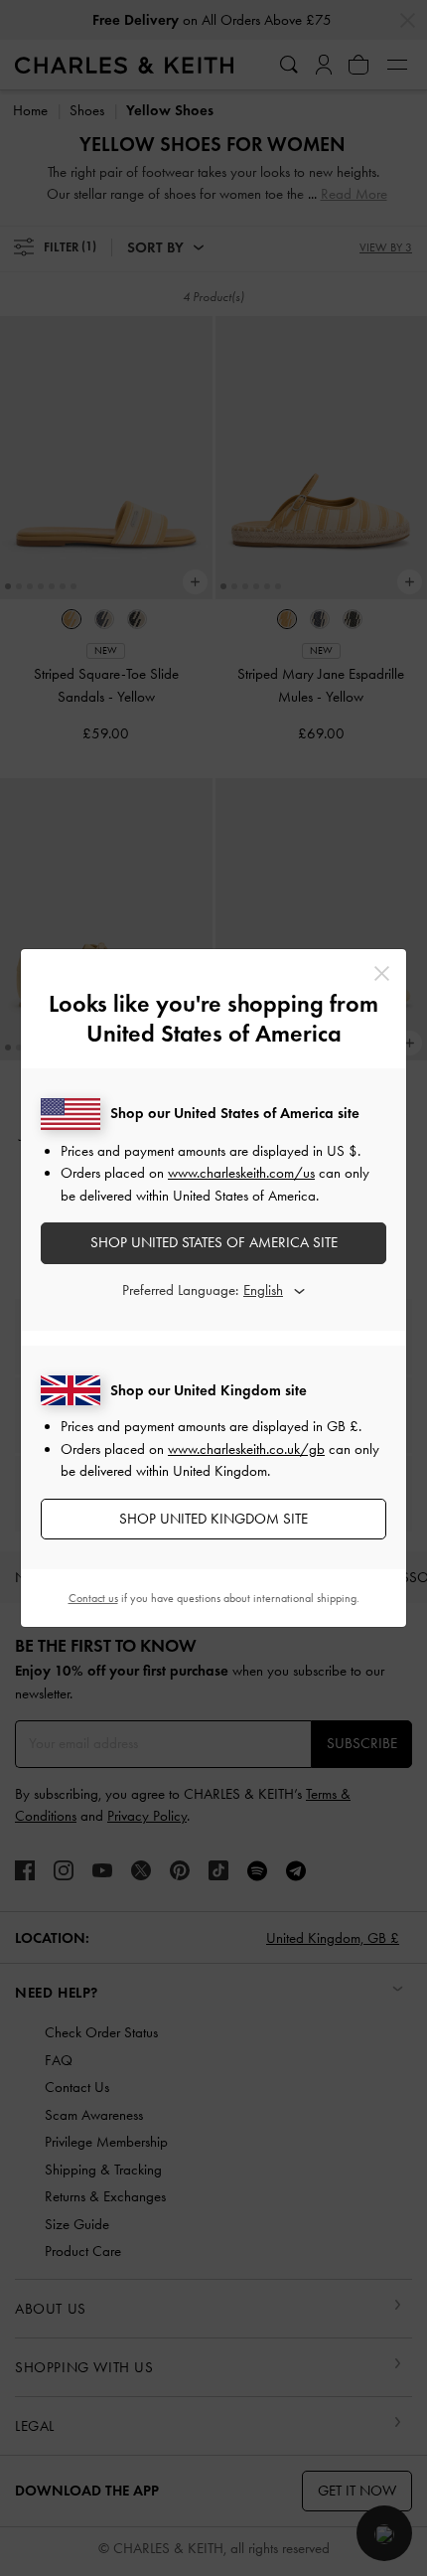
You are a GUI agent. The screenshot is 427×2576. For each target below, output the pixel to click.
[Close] (382, 973)
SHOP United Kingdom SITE (213, 1519)
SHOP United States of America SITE (214, 1242)
